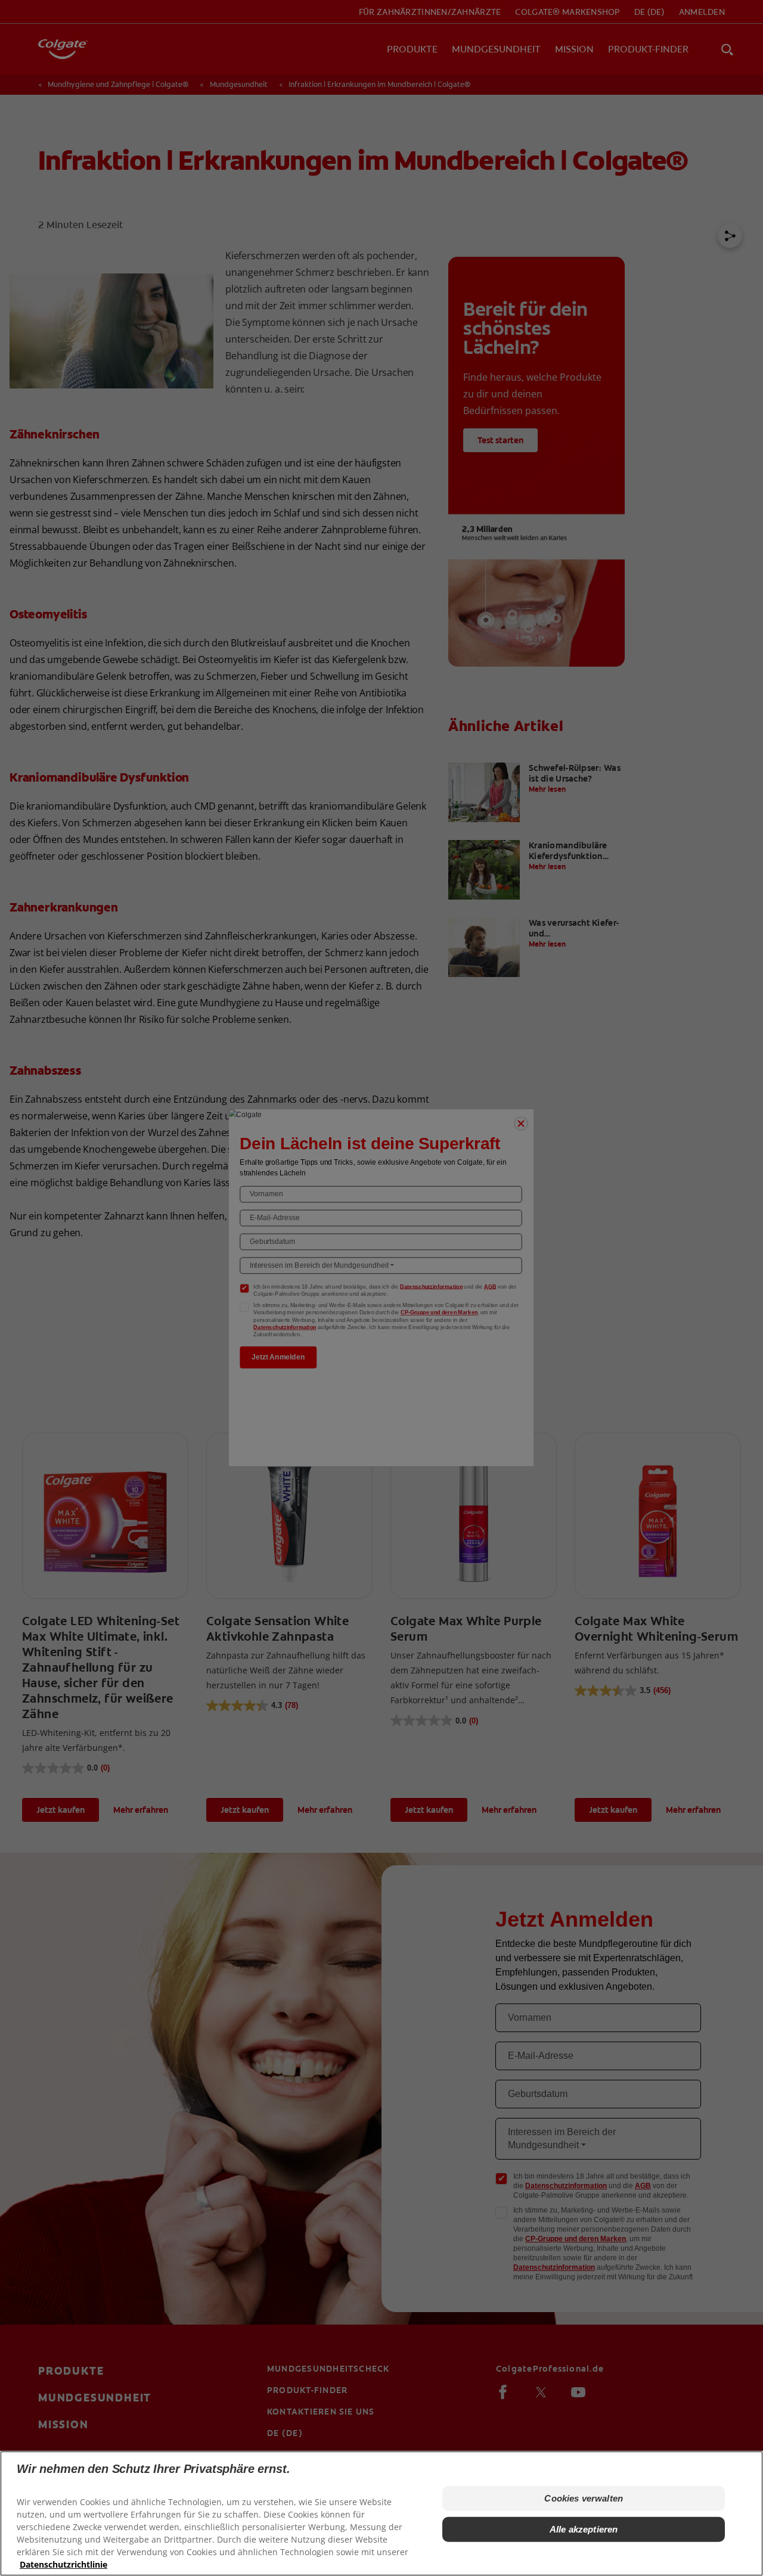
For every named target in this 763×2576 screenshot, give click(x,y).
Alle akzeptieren (584, 2529)
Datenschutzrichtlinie (63, 2564)
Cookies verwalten (584, 2498)
